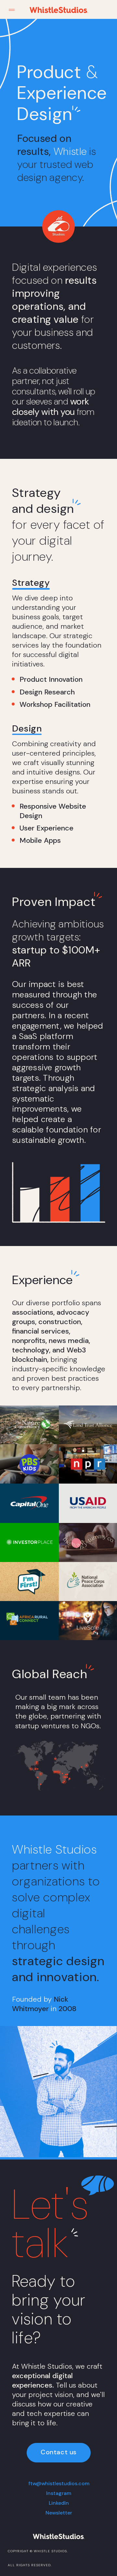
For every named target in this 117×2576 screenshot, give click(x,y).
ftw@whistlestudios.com (59, 2483)
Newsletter (59, 2513)
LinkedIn (59, 2503)
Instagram (59, 2493)
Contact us (59, 2452)
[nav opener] (12, 10)
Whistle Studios (50, 2551)
